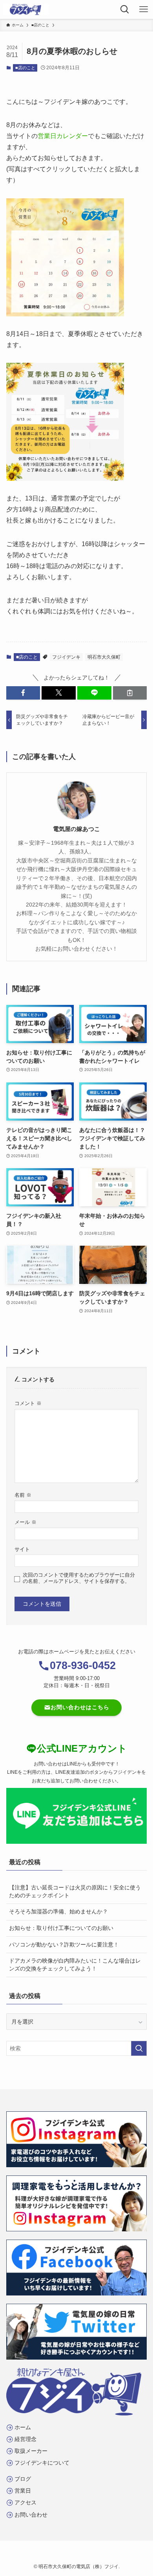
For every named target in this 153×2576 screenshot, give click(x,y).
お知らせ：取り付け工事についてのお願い (61, 1928)
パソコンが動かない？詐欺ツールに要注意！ (64, 1944)
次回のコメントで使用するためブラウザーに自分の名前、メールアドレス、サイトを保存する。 (79, 1578)
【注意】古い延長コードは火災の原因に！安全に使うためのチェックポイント (75, 1891)
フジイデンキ (66, 657)
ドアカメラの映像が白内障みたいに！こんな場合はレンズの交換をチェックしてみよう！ (75, 1965)
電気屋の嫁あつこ (76, 829)
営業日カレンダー (63, 136)
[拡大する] (113, 209)
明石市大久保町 (104, 657)
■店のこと (25, 68)
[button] (23, 693)
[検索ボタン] (125, 9)
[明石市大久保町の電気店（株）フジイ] (26, 9)
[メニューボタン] (144, 9)
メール (25, 1522)
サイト (22, 1549)
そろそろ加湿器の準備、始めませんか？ (58, 1911)
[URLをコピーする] (130, 693)
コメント (28, 1403)
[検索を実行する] (139, 2048)
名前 (23, 1495)
